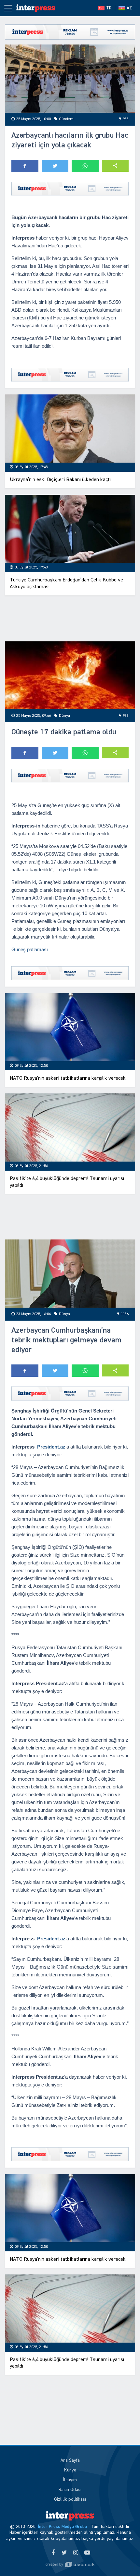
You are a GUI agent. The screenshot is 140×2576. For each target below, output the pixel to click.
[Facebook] (53, 2553)
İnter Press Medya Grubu (62, 2527)
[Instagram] (76, 2553)
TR (109, 8)
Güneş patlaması (30, 949)
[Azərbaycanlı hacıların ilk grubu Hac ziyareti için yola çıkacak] (70, 79)
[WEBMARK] (70, 2565)
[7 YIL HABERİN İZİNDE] (36, 8)
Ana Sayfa (70, 2460)
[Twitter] (64, 2553)
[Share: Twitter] (55, 166)
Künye (70, 2470)
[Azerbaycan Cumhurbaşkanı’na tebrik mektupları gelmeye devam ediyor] (70, 1274)
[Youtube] (87, 2553)
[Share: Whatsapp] (85, 166)
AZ (129, 8)
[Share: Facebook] (25, 166)
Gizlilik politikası (70, 2499)
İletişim (70, 2480)
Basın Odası (70, 2490)
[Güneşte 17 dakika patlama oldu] (70, 675)
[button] (115, 166)
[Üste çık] (122, 2558)
